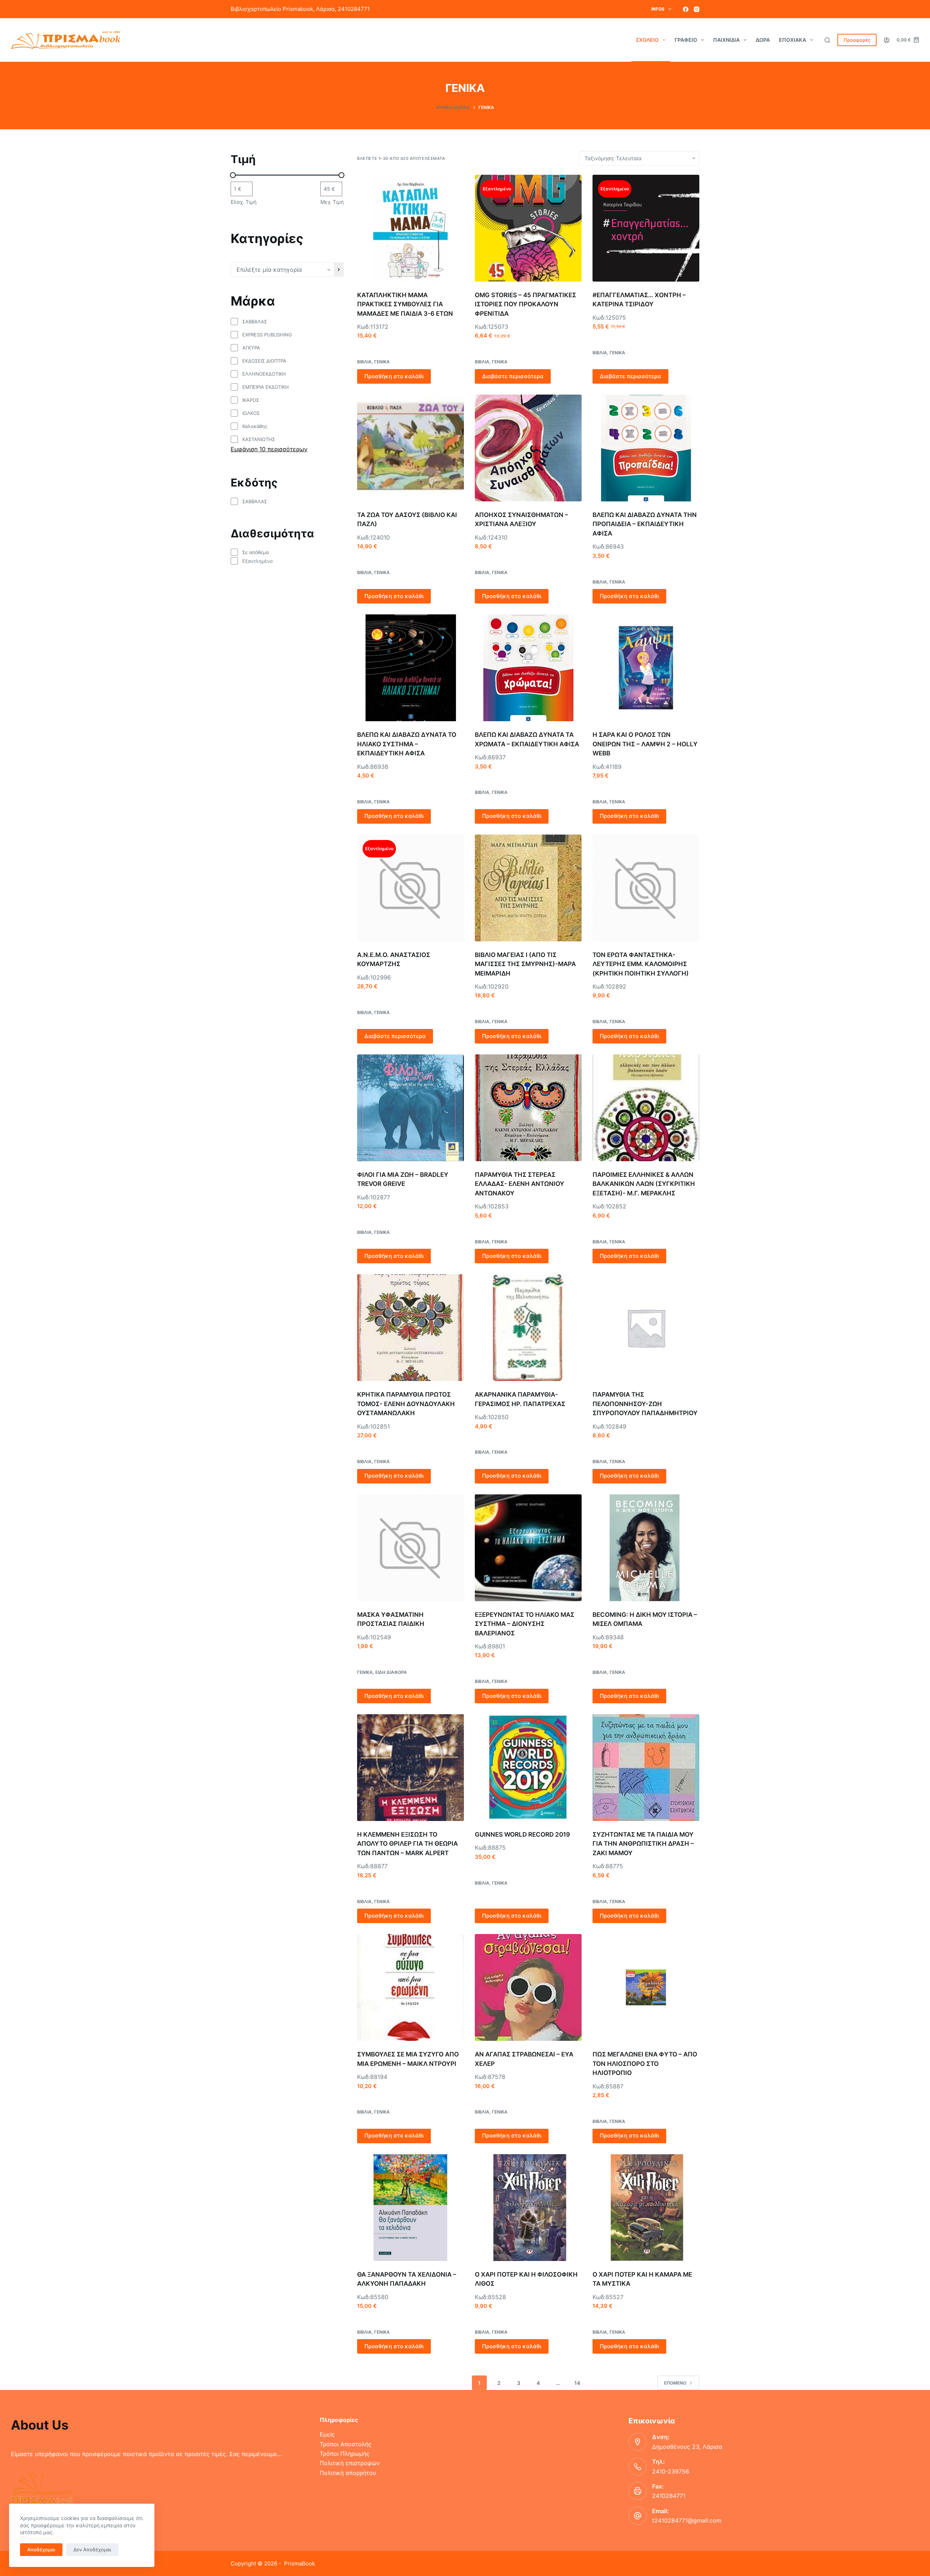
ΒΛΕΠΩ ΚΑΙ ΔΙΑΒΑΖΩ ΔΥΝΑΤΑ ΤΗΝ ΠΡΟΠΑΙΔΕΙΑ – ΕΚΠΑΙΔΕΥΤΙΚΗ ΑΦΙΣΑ (645, 524)
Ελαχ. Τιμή (244, 202)
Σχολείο (647, 40)
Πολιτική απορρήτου (348, 2473)
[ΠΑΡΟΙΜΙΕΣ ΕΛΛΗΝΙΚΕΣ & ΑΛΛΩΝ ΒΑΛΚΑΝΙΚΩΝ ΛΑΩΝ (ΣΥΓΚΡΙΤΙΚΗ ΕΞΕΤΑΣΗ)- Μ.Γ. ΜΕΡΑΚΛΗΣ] (646, 1108)
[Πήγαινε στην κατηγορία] (339, 270)
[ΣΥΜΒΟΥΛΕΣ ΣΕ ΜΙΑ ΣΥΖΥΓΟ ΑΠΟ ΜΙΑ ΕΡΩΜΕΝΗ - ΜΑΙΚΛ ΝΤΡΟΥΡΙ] (411, 1987)
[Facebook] (686, 9)
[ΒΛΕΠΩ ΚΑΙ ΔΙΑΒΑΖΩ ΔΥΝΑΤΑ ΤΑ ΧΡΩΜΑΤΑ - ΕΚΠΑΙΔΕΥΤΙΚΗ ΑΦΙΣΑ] (528, 668)
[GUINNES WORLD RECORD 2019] (528, 1768)
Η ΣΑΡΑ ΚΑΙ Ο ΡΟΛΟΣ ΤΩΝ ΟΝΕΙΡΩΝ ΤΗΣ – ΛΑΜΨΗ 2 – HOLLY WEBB (645, 744)
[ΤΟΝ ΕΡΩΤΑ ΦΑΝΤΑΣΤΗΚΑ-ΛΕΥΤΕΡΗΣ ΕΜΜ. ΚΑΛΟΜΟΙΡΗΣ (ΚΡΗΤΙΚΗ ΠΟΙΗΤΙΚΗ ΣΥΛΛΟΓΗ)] (646, 888)
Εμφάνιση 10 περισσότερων (269, 449)
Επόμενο (675, 2383)
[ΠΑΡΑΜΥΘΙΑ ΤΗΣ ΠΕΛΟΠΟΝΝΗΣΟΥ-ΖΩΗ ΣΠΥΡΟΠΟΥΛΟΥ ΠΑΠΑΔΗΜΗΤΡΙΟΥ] (646, 1328)
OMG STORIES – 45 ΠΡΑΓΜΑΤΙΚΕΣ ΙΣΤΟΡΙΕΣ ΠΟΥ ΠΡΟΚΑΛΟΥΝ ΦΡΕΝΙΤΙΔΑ (525, 304)
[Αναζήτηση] (827, 40)
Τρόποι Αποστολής (346, 2444)
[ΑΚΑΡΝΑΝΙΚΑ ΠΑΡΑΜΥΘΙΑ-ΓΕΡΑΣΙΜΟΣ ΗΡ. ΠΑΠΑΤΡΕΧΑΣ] (528, 1328)
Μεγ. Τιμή (332, 202)
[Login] (887, 40)
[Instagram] (697, 9)
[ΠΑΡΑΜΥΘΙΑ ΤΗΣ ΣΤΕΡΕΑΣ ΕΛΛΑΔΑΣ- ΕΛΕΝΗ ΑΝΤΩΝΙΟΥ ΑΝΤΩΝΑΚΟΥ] (528, 1108)
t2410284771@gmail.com (687, 2520)
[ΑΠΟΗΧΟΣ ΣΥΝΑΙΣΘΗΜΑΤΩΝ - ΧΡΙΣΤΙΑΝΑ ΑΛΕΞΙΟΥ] (528, 448)
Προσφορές (857, 40)
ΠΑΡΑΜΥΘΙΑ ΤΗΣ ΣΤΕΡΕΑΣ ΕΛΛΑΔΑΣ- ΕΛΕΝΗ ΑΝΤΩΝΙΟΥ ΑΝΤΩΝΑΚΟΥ (519, 1184)
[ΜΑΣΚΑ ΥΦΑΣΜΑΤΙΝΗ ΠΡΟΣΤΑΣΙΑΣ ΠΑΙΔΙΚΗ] (411, 1548)
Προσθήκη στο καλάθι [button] (394, 376)
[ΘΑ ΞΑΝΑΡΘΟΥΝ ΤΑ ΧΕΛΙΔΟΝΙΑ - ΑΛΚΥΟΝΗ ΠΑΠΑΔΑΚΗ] (411, 2208)
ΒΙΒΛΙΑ (364, 362)
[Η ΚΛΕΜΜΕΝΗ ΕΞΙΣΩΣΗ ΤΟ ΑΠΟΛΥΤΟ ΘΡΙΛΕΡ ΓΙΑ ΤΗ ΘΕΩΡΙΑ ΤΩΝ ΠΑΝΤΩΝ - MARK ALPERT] (411, 1768)
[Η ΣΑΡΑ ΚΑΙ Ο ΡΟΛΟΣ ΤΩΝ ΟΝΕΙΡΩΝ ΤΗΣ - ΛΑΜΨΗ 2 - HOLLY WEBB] (646, 668)
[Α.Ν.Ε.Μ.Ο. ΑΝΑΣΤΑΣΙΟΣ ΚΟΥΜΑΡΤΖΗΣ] (411, 888)
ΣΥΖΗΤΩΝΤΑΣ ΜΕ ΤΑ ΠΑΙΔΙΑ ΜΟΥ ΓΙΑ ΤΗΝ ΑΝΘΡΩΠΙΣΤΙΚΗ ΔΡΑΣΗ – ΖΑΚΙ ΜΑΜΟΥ (643, 1844)
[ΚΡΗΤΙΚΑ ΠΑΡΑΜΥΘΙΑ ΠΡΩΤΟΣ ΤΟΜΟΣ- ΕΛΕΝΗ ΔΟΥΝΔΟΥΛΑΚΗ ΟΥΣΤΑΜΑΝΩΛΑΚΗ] (411, 1328)
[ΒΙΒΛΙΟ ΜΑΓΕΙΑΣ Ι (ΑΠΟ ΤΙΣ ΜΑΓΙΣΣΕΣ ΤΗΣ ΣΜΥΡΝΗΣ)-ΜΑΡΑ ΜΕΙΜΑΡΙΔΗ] (528, 888)
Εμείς (327, 2434)
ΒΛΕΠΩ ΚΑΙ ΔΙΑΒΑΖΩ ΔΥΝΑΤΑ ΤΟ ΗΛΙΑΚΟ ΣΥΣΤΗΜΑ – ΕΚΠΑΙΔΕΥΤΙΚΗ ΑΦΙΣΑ (407, 744)
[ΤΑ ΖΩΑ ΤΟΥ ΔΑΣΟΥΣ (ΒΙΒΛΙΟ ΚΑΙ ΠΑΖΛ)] (411, 448)
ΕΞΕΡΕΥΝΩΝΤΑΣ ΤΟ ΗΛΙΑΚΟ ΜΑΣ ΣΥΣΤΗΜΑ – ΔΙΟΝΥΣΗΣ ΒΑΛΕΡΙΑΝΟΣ (525, 1624)
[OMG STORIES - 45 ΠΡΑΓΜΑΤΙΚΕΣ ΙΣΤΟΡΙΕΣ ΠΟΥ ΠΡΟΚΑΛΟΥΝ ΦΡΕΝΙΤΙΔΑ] (528, 228)
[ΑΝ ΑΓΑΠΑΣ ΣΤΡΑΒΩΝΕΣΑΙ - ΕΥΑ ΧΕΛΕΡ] (528, 1987)
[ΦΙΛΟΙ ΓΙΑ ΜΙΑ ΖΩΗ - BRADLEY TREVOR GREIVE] (411, 1108)
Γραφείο (686, 40)
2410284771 (669, 2496)
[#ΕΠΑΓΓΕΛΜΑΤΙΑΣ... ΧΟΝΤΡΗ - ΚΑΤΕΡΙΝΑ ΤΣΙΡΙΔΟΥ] (646, 228)
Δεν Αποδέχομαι (92, 2549)
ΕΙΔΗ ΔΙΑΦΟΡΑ (391, 1672)
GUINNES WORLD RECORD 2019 (522, 1834)
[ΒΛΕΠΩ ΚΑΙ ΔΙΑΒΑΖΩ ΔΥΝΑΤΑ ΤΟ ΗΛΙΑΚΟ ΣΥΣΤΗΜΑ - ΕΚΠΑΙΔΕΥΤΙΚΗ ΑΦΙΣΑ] (411, 668)
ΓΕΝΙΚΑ (382, 362)
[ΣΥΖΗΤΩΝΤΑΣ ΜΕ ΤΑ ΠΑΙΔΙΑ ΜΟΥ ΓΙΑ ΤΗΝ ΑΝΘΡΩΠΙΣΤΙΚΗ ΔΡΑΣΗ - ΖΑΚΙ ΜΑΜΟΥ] (646, 1768)
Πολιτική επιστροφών (350, 2463)
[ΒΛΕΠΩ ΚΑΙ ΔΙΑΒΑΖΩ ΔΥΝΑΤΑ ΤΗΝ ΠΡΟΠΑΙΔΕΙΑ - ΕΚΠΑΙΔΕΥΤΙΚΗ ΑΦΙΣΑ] (646, 448)
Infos (658, 9)
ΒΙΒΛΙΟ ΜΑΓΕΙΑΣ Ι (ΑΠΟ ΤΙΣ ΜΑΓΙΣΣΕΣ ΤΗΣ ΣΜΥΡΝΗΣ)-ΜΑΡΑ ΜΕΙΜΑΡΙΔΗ (525, 964)
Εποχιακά (792, 40)
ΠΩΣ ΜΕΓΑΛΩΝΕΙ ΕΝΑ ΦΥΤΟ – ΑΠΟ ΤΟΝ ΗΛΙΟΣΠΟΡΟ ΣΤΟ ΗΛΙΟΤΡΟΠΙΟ (645, 2064)
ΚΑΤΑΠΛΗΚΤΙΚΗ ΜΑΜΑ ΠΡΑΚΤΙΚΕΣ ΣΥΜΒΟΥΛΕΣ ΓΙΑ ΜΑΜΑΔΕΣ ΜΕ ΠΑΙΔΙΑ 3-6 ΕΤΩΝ (405, 304)
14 (577, 2383)
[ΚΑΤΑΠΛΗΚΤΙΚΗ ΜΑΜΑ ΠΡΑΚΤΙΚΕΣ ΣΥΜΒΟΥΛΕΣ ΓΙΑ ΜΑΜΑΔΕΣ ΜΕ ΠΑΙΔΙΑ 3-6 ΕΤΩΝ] (411, 228)
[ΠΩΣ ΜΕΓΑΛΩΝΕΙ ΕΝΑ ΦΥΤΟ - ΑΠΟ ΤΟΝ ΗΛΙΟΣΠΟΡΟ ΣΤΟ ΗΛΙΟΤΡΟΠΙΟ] (646, 1987)
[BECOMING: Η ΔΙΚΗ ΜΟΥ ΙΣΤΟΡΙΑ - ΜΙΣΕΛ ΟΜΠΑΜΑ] (646, 1548)
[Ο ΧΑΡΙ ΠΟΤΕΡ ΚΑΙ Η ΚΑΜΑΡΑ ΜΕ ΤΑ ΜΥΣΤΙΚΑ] (646, 2208)
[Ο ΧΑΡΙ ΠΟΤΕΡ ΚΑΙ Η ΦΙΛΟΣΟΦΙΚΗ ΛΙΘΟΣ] (528, 2208)
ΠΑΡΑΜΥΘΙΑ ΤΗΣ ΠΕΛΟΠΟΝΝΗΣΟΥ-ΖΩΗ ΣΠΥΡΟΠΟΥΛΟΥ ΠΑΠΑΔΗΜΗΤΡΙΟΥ (645, 1404)
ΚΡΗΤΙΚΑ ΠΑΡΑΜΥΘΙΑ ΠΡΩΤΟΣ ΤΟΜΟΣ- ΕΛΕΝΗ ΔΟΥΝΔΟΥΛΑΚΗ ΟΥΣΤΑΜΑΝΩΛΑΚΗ (406, 1404)
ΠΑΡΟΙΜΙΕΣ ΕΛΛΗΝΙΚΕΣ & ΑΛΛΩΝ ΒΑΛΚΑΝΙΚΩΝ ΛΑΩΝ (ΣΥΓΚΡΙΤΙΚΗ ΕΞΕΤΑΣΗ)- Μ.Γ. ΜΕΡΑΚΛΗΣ (644, 1184)
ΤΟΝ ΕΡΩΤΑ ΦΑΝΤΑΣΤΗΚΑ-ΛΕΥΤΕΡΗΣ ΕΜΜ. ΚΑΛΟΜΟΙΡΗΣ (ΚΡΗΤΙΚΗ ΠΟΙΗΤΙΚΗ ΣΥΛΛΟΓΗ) (641, 964)
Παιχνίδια (726, 40)
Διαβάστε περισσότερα (513, 376)
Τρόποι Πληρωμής (345, 2454)
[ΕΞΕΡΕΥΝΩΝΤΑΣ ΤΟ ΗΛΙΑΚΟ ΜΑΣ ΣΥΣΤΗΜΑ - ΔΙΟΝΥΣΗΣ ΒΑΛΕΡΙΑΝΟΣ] (528, 1548)
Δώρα (763, 40)
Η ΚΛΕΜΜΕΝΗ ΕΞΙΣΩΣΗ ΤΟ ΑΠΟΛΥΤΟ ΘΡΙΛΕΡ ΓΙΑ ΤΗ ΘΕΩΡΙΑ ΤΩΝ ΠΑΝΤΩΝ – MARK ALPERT (407, 1844)
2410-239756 (671, 2471)
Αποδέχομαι (41, 2549)
